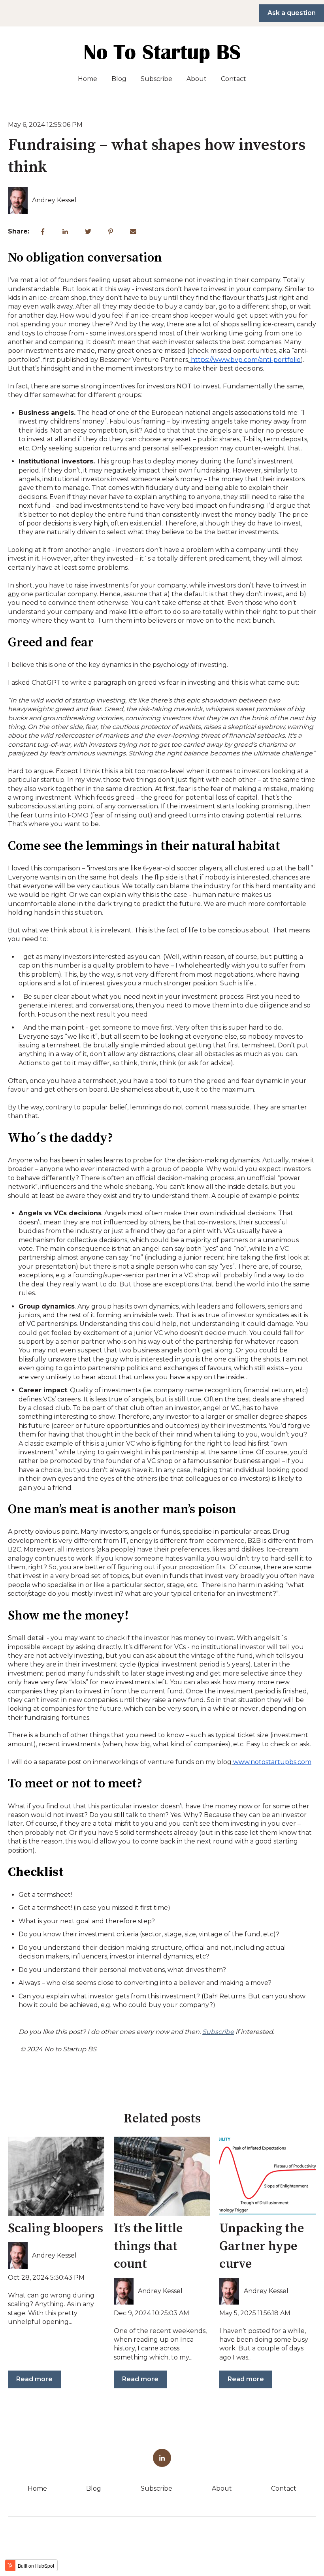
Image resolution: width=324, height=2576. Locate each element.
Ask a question (292, 13)
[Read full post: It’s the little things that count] (162, 2176)
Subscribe (156, 79)
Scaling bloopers (56, 2229)
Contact (234, 79)
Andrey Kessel (54, 200)
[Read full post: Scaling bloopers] (56, 2176)
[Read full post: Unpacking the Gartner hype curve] (267, 2176)
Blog (119, 79)
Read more (34, 2379)
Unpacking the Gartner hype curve (262, 2246)
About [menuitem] (222, 2488)
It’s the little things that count (148, 2246)
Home (88, 79)
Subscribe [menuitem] (156, 2488)
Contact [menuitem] (284, 2488)
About (197, 79)
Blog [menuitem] (94, 2488)
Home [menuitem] (37, 2488)
